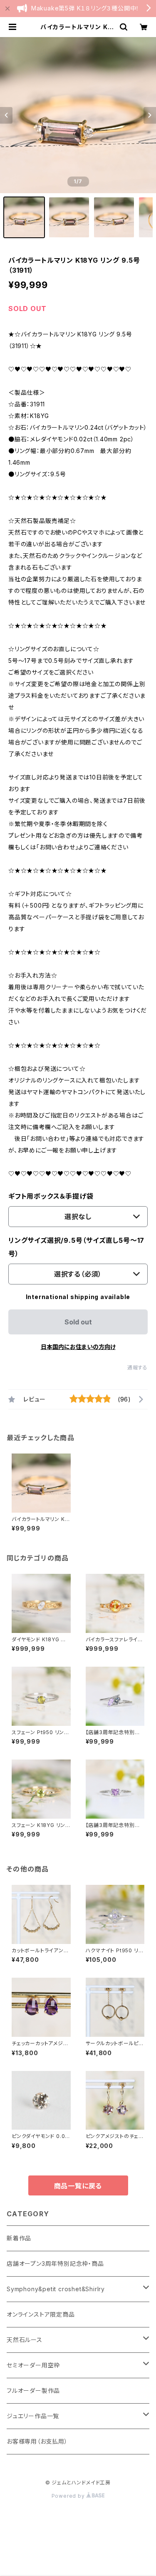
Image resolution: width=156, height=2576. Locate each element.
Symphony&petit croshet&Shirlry (56, 2289)
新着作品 (19, 2238)
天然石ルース (25, 2340)
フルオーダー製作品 (33, 2391)
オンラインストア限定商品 (41, 2314)
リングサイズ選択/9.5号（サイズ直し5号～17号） (76, 1247)
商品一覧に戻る (78, 2186)
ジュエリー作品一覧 (33, 2416)
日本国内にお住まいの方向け (78, 1347)
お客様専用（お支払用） (37, 2441)
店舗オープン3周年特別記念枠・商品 (55, 2264)
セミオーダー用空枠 (33, 2365)
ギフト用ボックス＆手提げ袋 (51, 1196)
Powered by (69, 2496)
